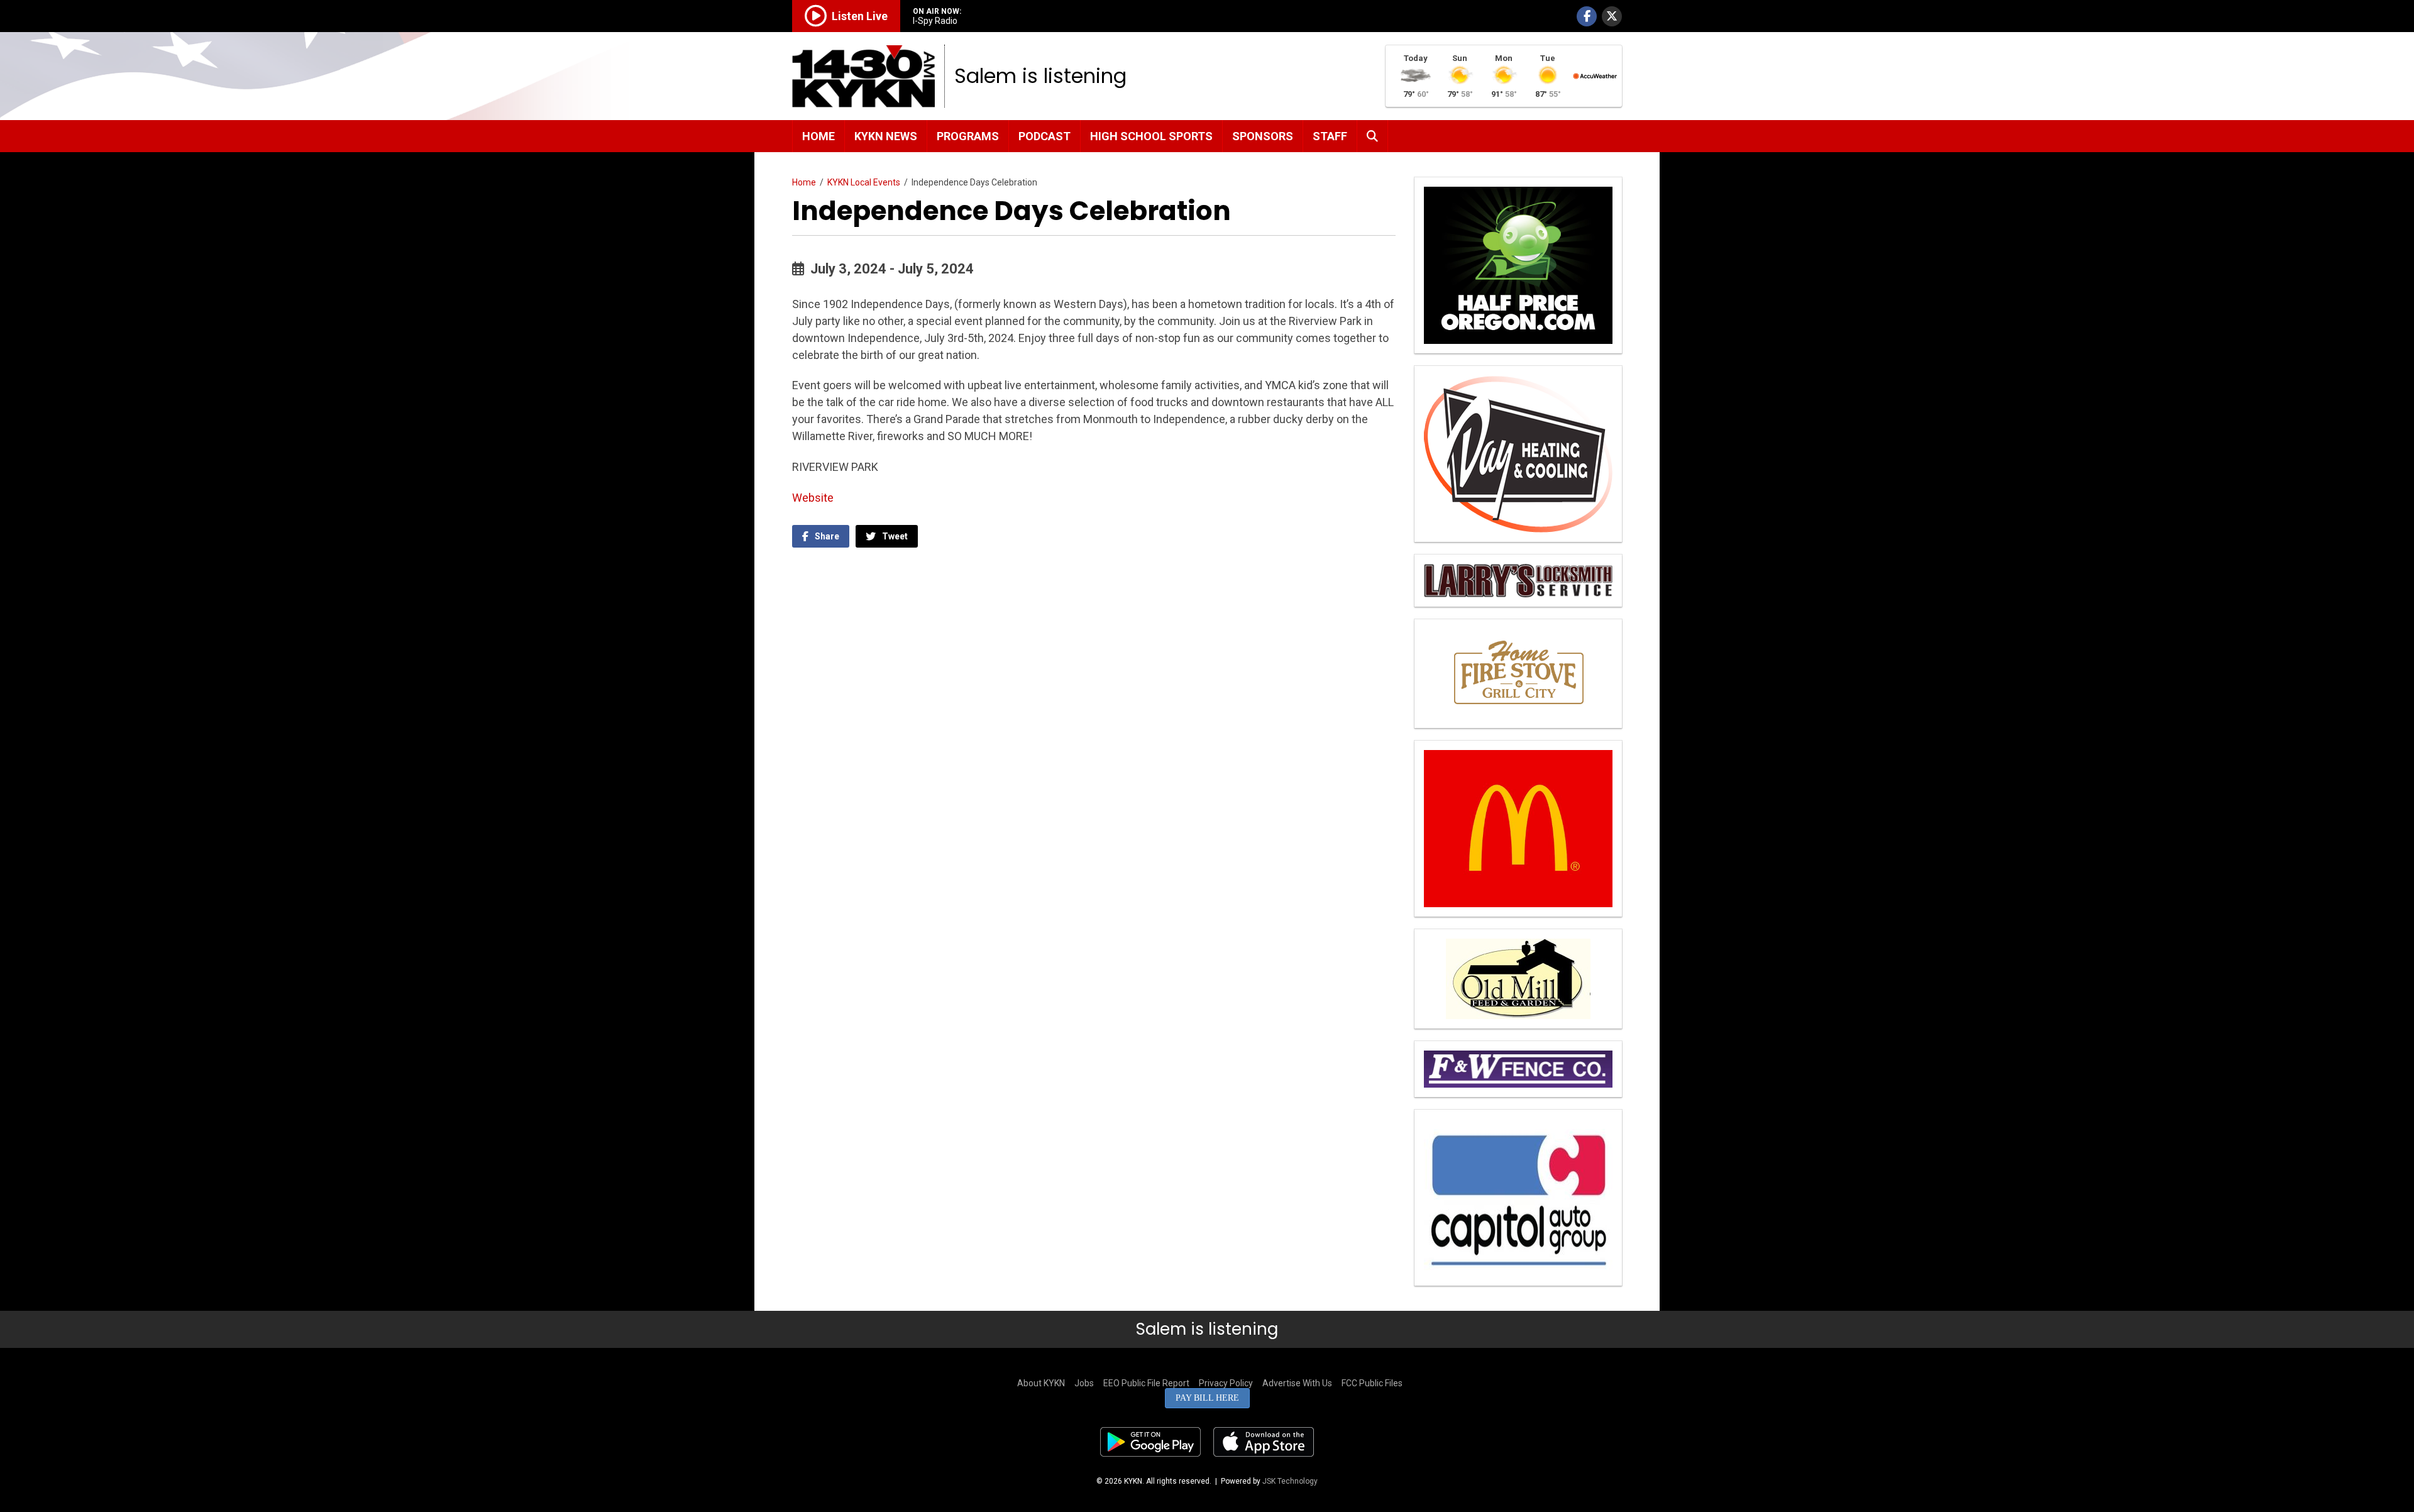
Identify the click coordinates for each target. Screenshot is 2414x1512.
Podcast (1044, 136)
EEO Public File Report (1146, 1383)
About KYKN (1041, 1383)
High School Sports (1151, 136)
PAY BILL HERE (1207, 1398)
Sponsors (1263, 136)
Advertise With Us (1297, 1383)
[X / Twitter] (1612, 16)
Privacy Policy (1226, 1383)
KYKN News (886, 136)
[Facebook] (1587, 16)
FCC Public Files (1372, 1383)
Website (813, 498)
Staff (1330, 136)
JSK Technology (1290, 1481)
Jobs (1084, 1383)
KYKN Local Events (864, 182)
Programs (968, 136)
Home (818, 136)
